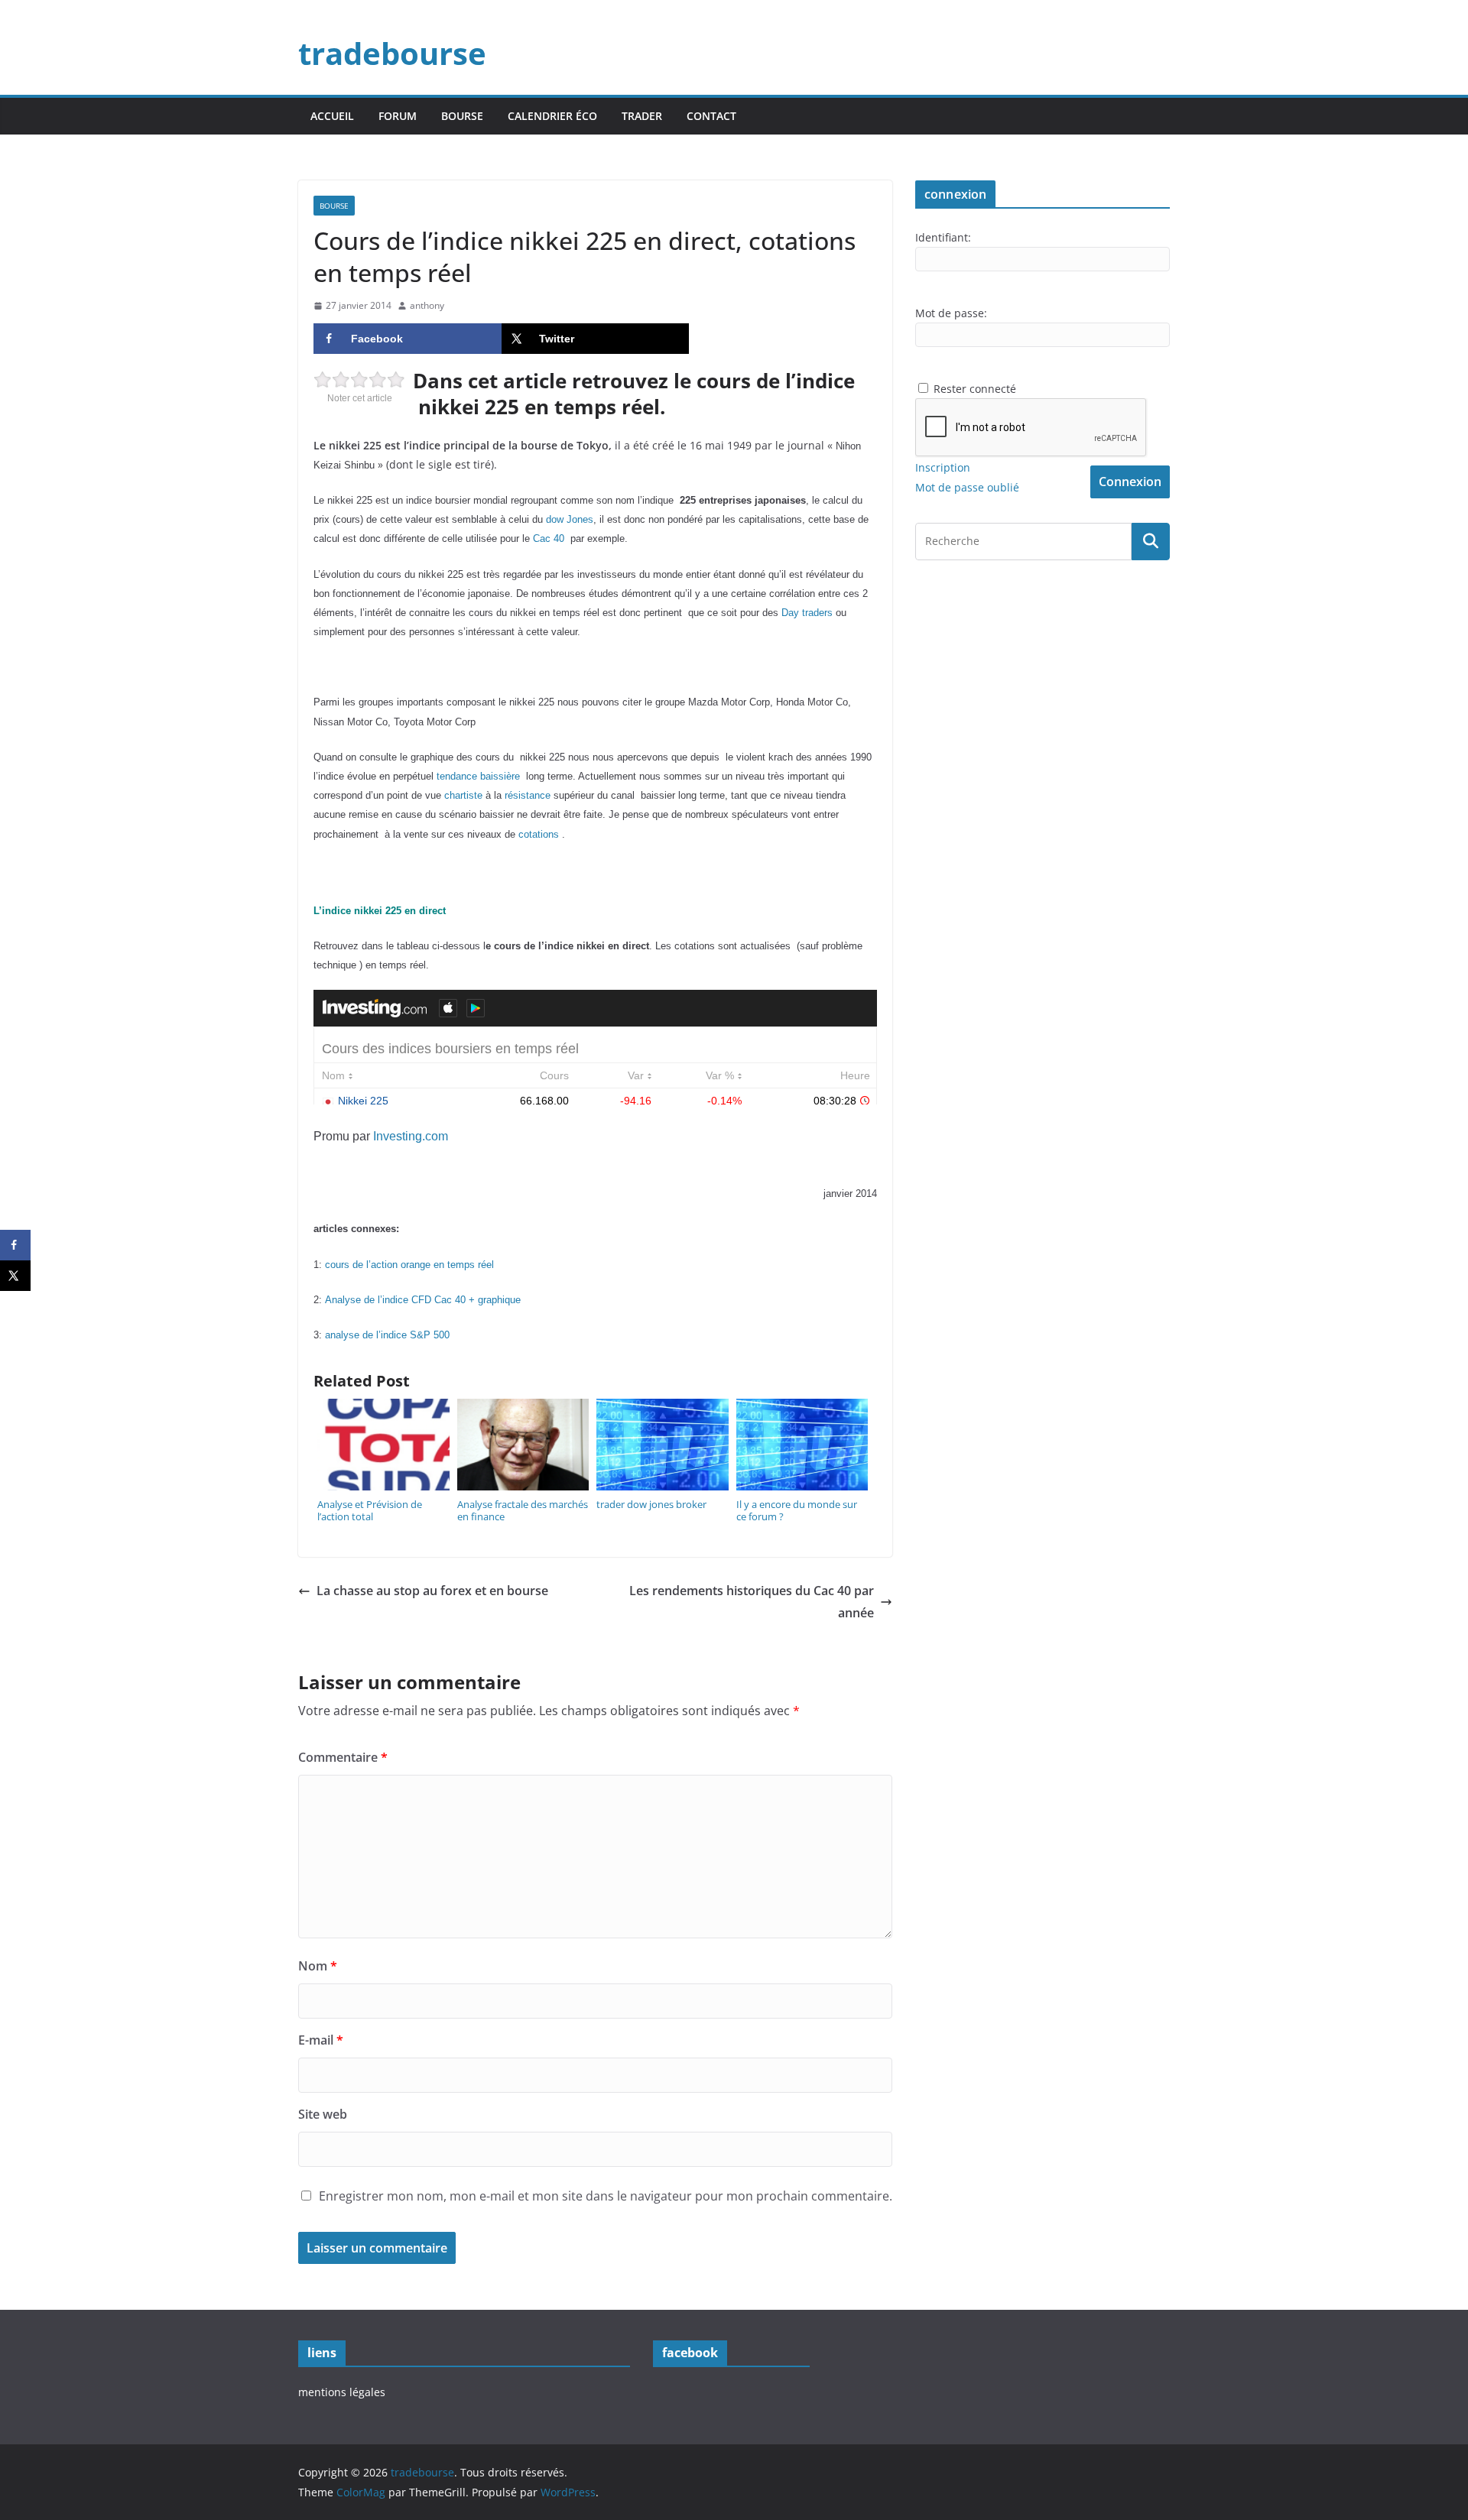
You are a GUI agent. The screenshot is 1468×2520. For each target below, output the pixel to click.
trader (642, 116)
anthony (427, 305)
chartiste (463, 796)
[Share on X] (15, 1276)
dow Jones (570, 520)
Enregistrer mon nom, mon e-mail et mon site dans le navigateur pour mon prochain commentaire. (606, 2196)
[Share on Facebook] (15, 1245)
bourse (462, 116)
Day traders (807, 613)
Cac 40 (549, 539)
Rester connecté (975, 389)
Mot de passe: (951, 313)
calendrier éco (552, 116)
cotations (539, 835)
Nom (318, 1966)
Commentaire (343, 1757)
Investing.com (411, 1136)
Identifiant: (943, 237)
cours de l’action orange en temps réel (409, 1265)
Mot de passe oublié (967, 487)
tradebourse (392, 53)
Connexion (1130, 482)
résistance (528, 796)
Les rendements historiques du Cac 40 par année (752, 1602)
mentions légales (342, 2392)
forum (398, 116)
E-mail (321, 2040)
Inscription (943, 467)
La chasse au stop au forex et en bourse (432, 1591)
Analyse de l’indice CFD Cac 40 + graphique (423, 1300)
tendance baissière (478, 777)
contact (711, 116)
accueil (332, 116)
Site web (323, 2114)
